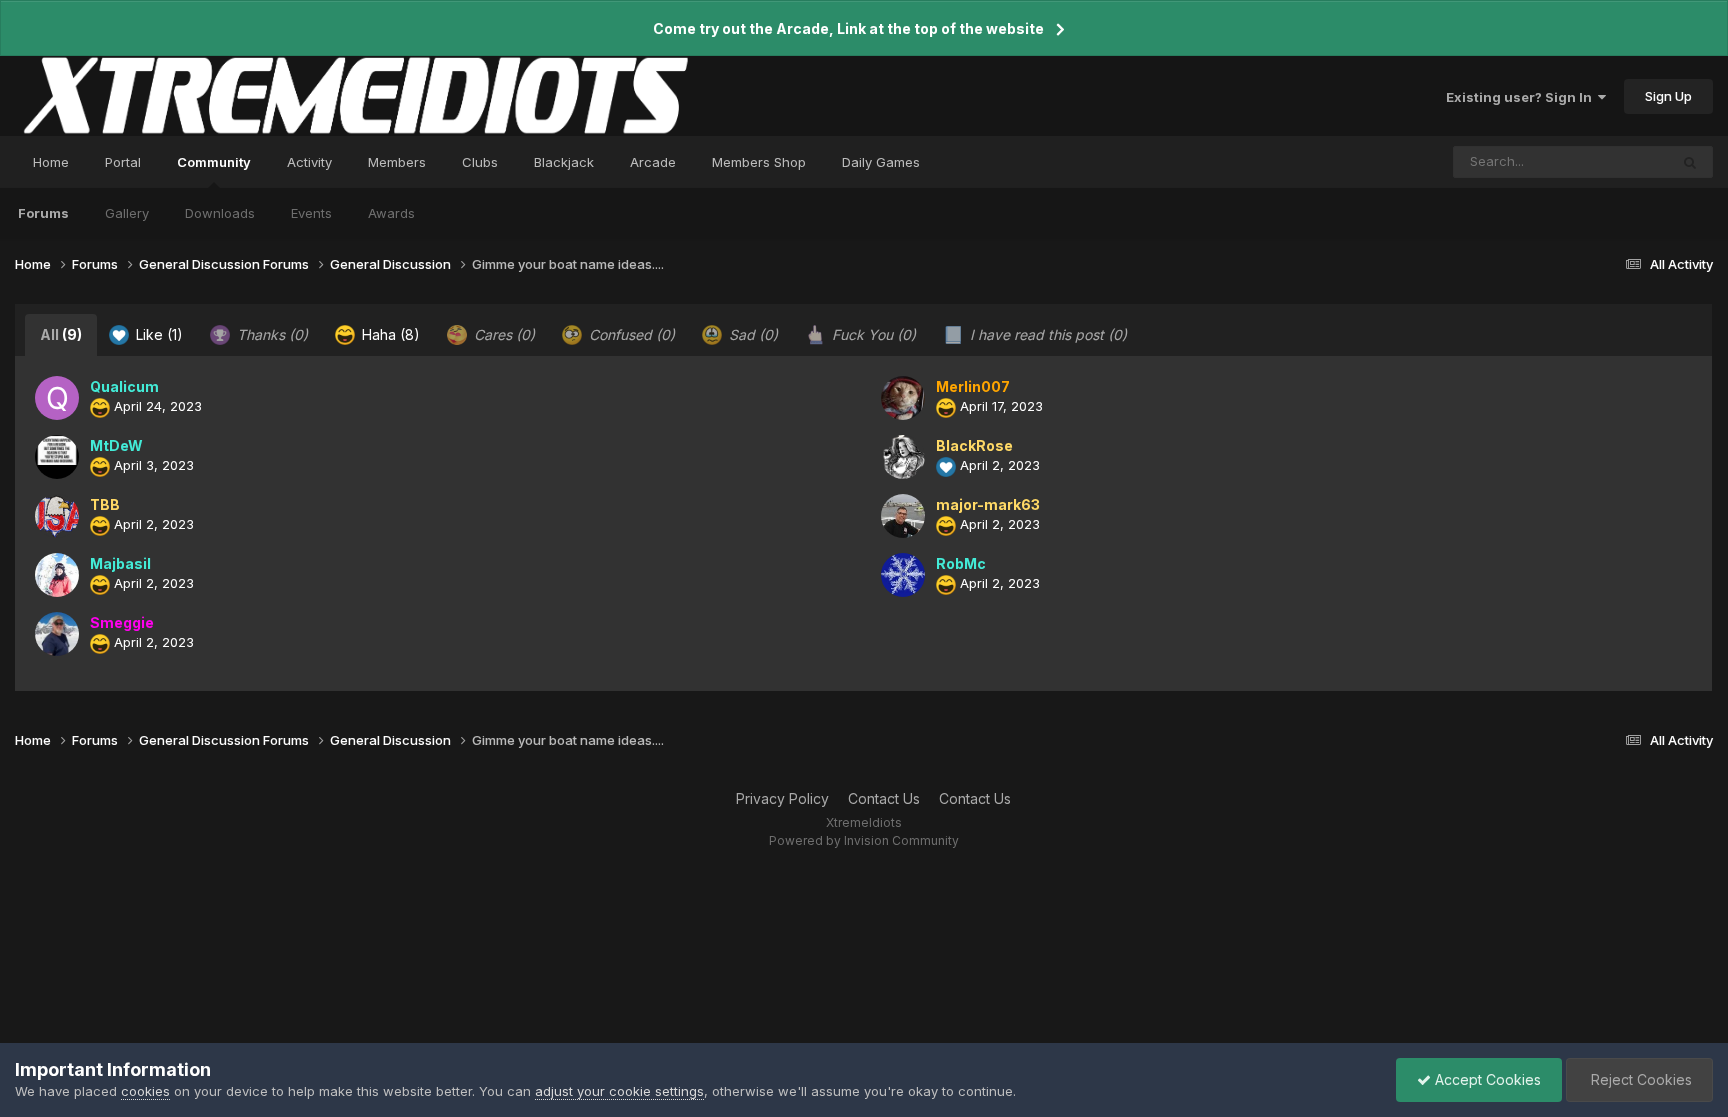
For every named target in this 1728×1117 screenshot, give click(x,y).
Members (397, 162)
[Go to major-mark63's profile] (903, 516)
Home (51, 162)
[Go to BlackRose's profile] (903, 457)
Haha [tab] (389, 334)
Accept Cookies (1486, 1079)
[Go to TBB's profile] (57, 516)
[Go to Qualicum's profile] (57, 398)
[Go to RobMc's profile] (903, 575)
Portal (123, 162)
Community (214, 162)
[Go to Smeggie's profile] (57, 634)
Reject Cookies (1639, 1079)
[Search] (1690, 162)
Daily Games (881, 162)
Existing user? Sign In (1522, 97)
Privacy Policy (782, 798)
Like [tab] (157, 334)
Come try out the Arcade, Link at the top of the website (848, 28)
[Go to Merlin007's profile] (903, 398)
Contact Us (884, 798)
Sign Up (1668, 96)
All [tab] (61, 334)
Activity (309, 162)
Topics (1620, 161)
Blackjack (564, 162)
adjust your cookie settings (619, 1091)
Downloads (220, 213)
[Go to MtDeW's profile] (57, 457)
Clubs (480, 162)
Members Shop (759, 162)
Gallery (127, 213)
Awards (391, 213)
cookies (145, 1091)
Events (311, 213)
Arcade (653, 162)
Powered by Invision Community (864, 840)
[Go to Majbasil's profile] (57, 575)
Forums (43, 213)
